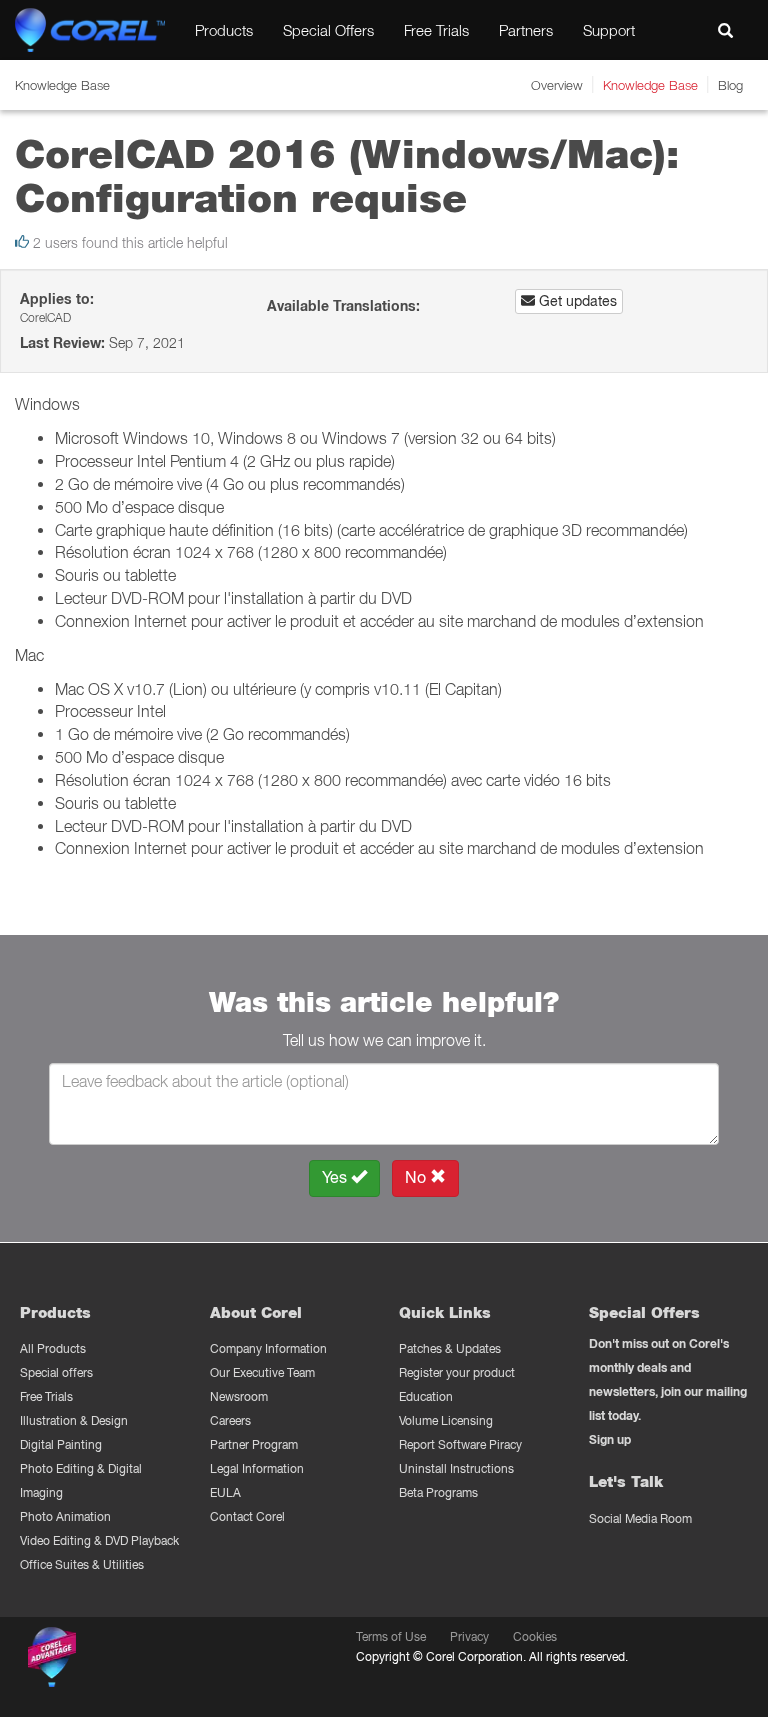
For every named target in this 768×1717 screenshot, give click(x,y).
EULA (225, 1492)
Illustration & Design (74, 1420)
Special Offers (328, 30)
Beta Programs (438, 1492)
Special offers (56, 1372)
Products (224, 30)
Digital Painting (61, 1444)
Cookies (535, 1636)
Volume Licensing (446, 1420)
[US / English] (680, 30)
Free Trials (436, 30)
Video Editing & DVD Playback (99, 1540)
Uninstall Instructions (456, 1468)
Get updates (576, 301)
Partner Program (254, 1444)
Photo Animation (65, 1516)
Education (426, 1396)
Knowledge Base (650, 85)
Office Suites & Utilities (82, 1564)
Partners (526, 30)
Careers (230, 1420)
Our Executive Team (262, 1372)
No (417, 1177)
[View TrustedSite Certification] (147, 1660)
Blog (730, 85)
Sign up (610, 1439)
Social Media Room (640, 1518)
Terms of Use (391, 1636)
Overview (557, 85)
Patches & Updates (450, 1348)
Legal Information (257, 1468)
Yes (336, 1177)
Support (609, 30)
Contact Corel (247, 1516)
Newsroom (239, 1396)
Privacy (469, 1636)
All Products (53, 1348)
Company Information (268, 1348)
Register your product (457, 1372)
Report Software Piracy (460, 1444)
